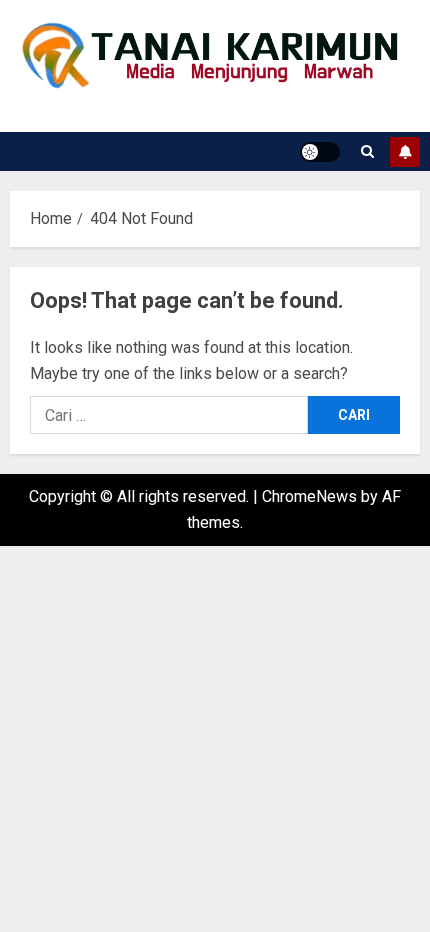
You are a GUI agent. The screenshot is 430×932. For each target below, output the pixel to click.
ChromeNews (309, 496)
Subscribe (405, 152)
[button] (367, 151)
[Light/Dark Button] (320, 152)
